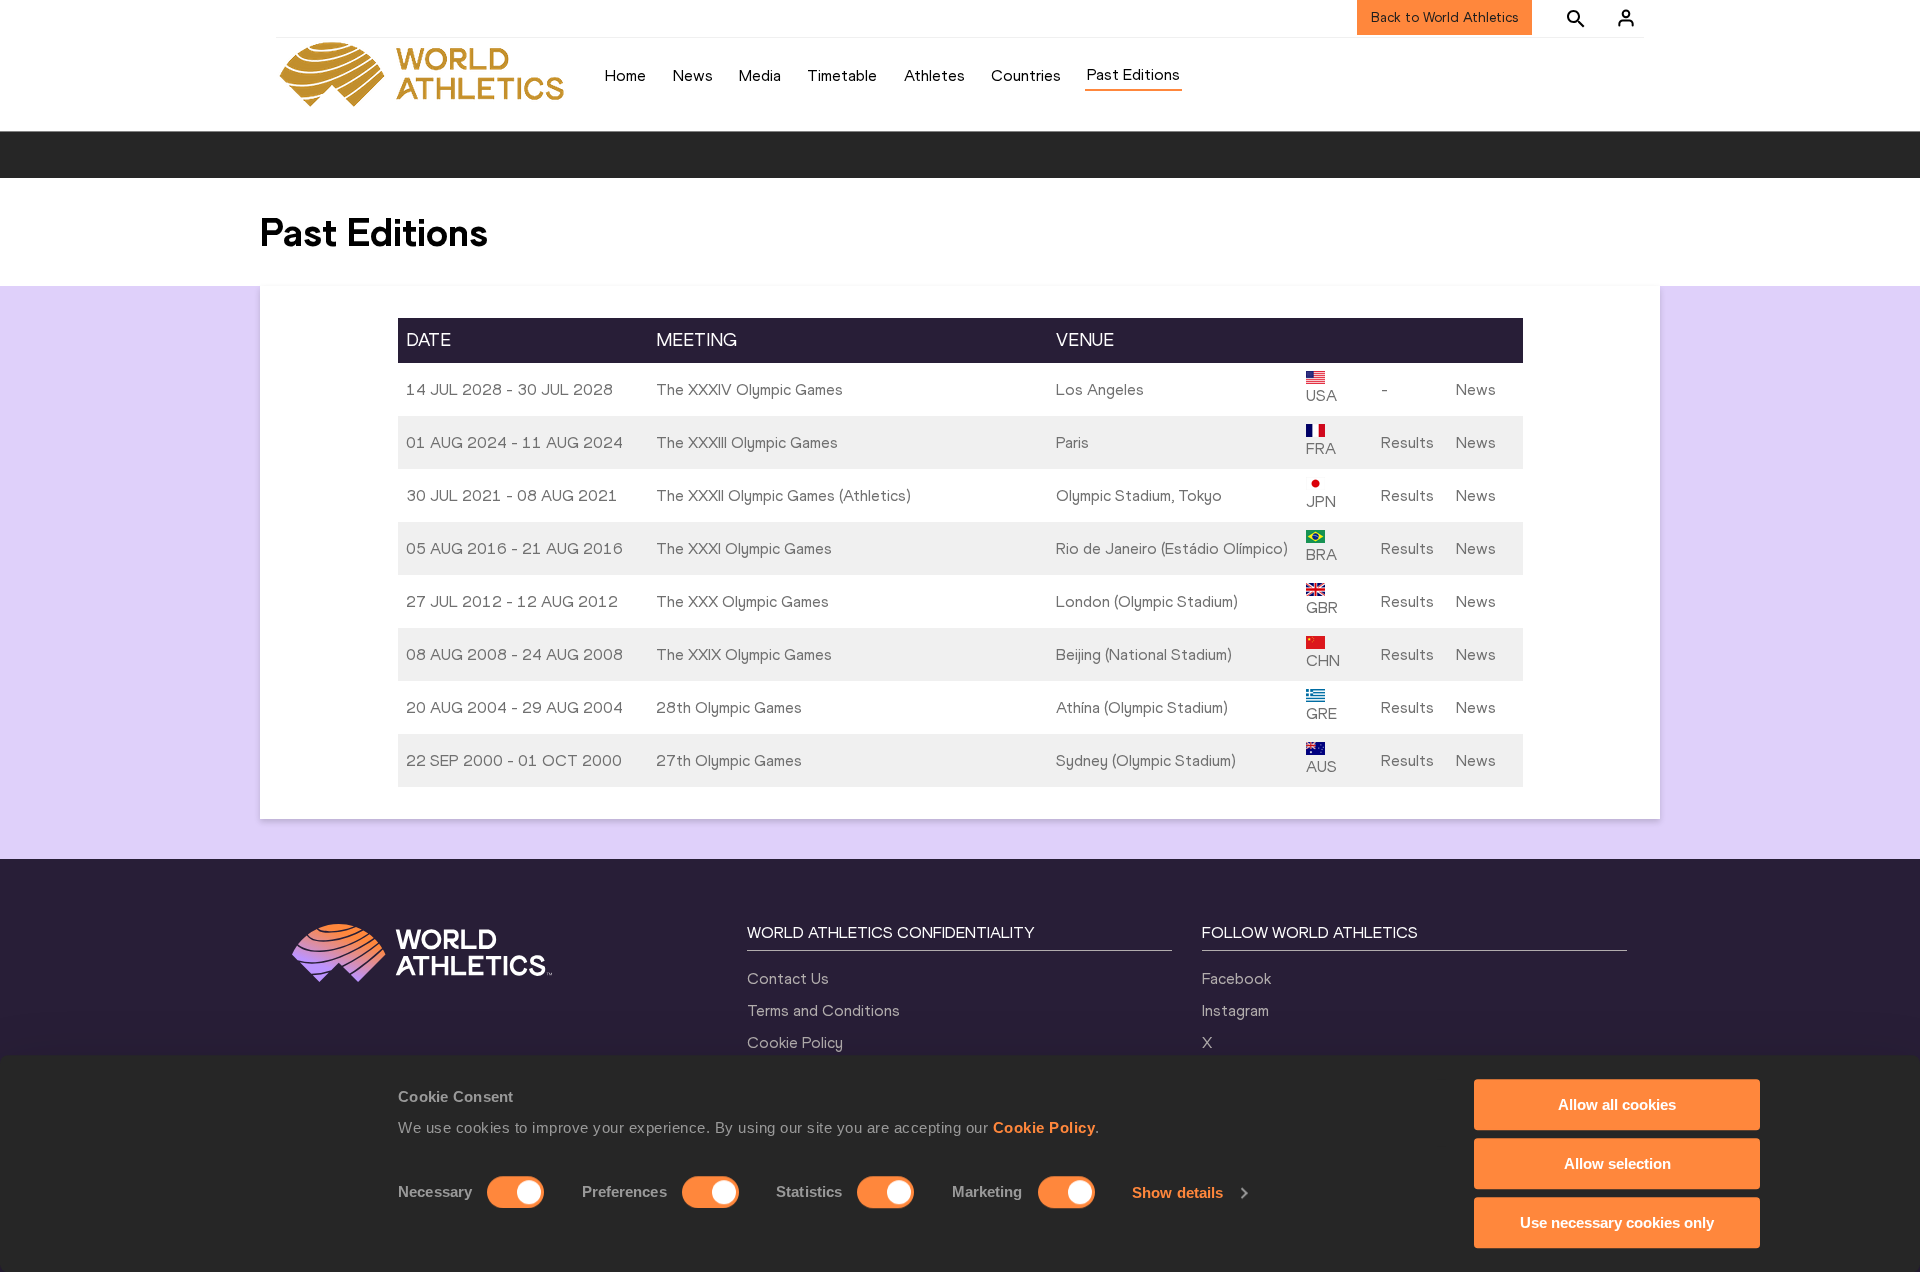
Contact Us (788, 978)
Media (760, 75)
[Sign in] (1626, 18)
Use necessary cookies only (1617, 1222)
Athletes (934, 75)
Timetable (842, 75)
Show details (1177, 1192)
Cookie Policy (1044, 1127)
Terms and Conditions (823, 1010)
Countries (1026, 75)
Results (1407, 442)
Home (625, 75)
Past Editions (1133, 74)
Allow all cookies (1617, 1104)
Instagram (1235, 1010)
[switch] (710, 1192)
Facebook (1236, 978)
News (693, 75)
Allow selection (1617, 1163)
